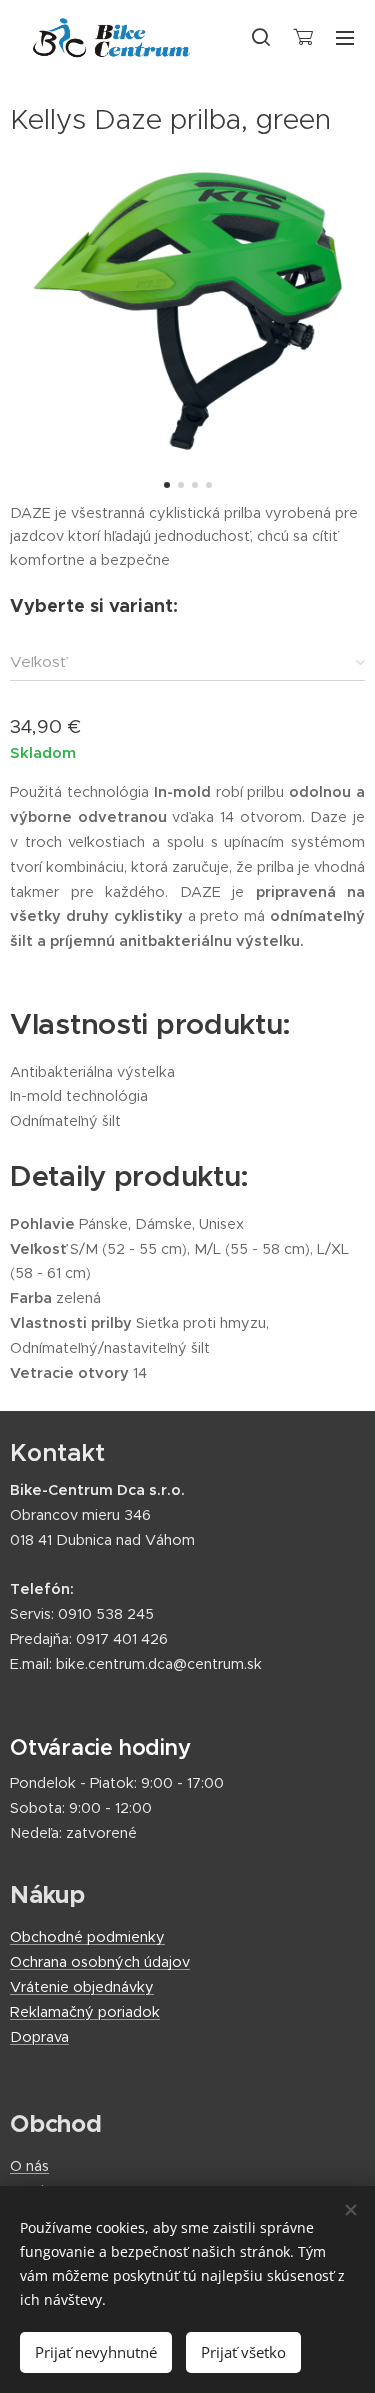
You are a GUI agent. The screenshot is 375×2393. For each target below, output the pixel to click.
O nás (29, 2166)
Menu (345, 37)
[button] (261, 37)
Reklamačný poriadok (85, 2012)
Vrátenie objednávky (82, 1987)
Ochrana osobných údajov (100, 1962)
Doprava (39, 2037)
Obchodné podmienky (87, 1937)
